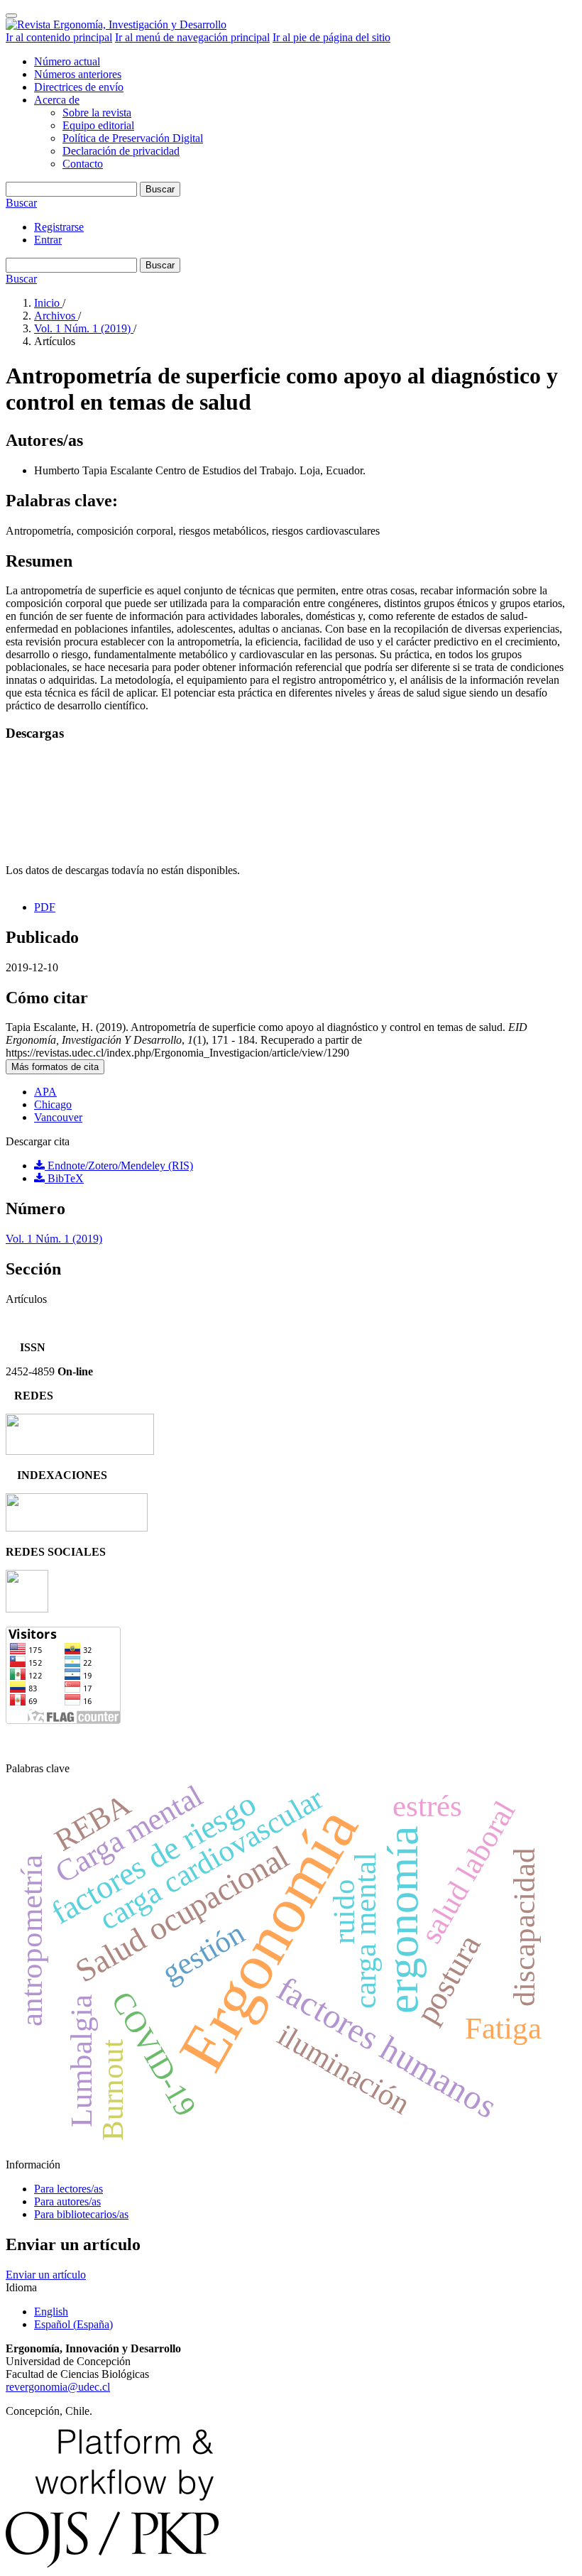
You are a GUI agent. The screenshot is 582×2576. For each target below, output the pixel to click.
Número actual (67, 61)
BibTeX (64, 1178)
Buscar (160, 189)
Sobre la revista (97, 113)
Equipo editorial (98, 125)
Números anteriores (78, 74)
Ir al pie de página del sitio (331, 37)
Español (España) (73, 2324)
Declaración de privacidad (121, 151)
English (51, 2312)
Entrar (48, 240)
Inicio (48, 303)
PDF (45, 907)
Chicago (53, 1104)
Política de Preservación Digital (133, 138)
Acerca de (57, 100)
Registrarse (59, 227)
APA (45, 1092)
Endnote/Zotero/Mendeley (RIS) (119, 1166)
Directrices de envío (79, 87)
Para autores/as (67, 2201)
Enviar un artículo (46, 2275)
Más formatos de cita (55, 1067)
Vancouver (58, 1117)
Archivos (56, 316)
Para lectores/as (68, 2189)
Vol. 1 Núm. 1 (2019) (84, 328)
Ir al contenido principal (59, 37)
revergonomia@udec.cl (58, 2387)
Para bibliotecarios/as (81, 2214)
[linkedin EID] (27, 1609)
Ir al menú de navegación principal (192, 37)
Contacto (83, 164)
